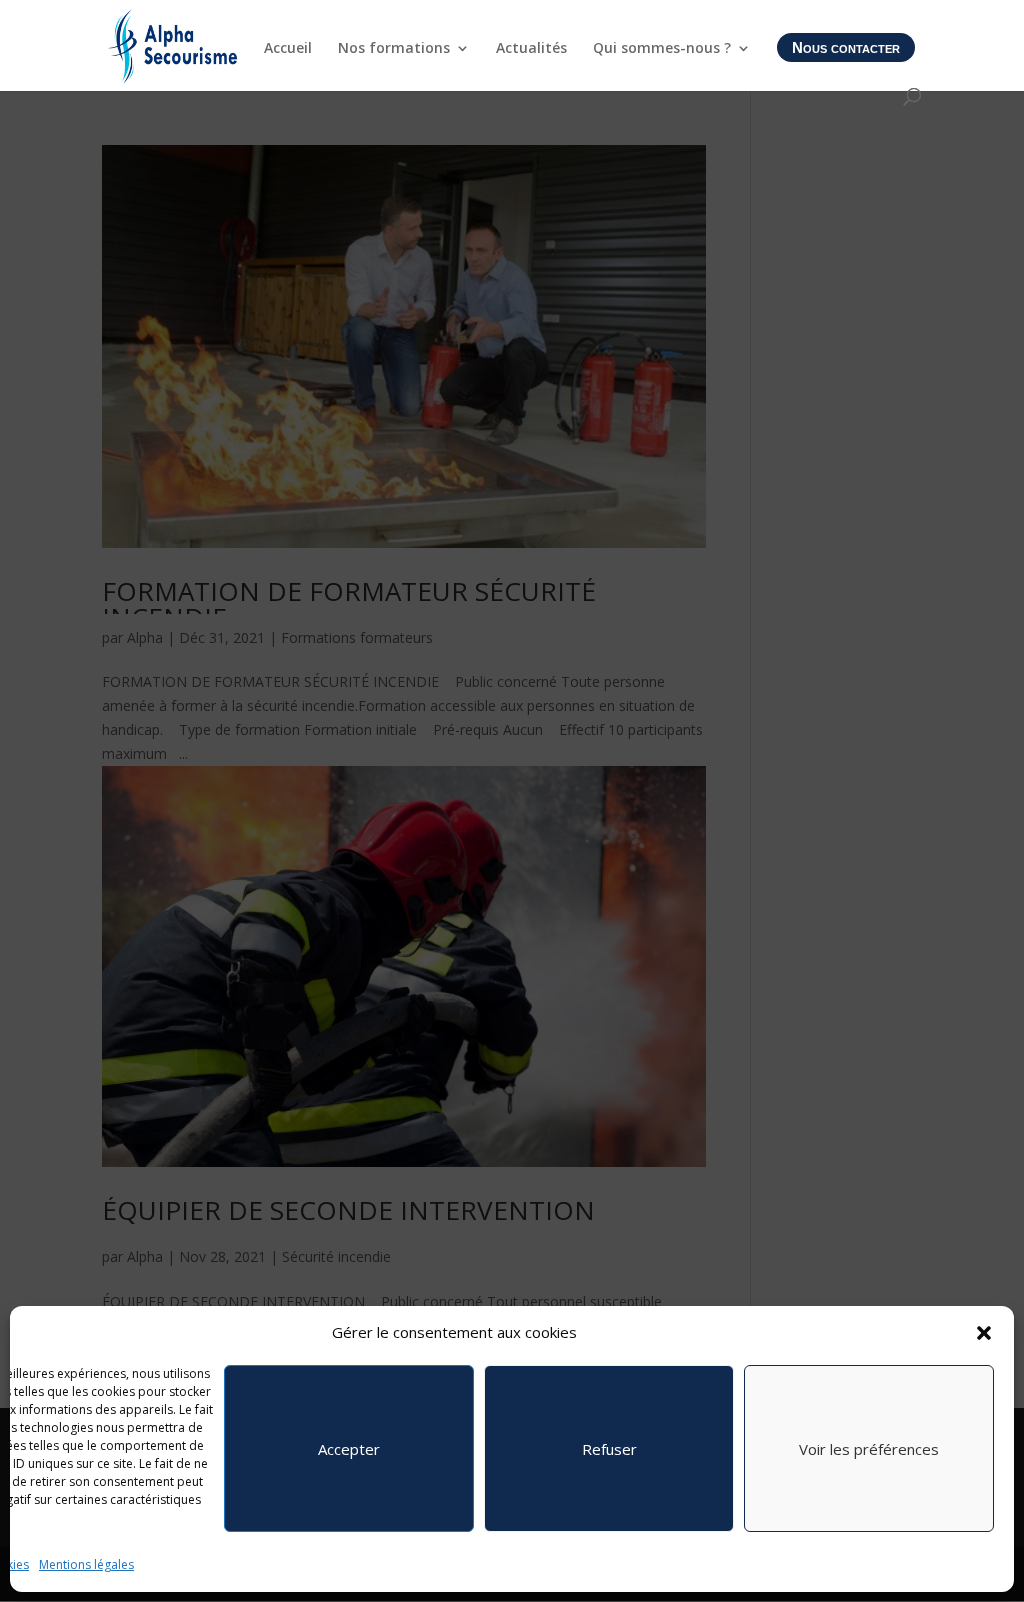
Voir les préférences (869, 1449)
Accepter (349, 1449)
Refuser (609, 1449)
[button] (984, 1333)
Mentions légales (86, 1564)
